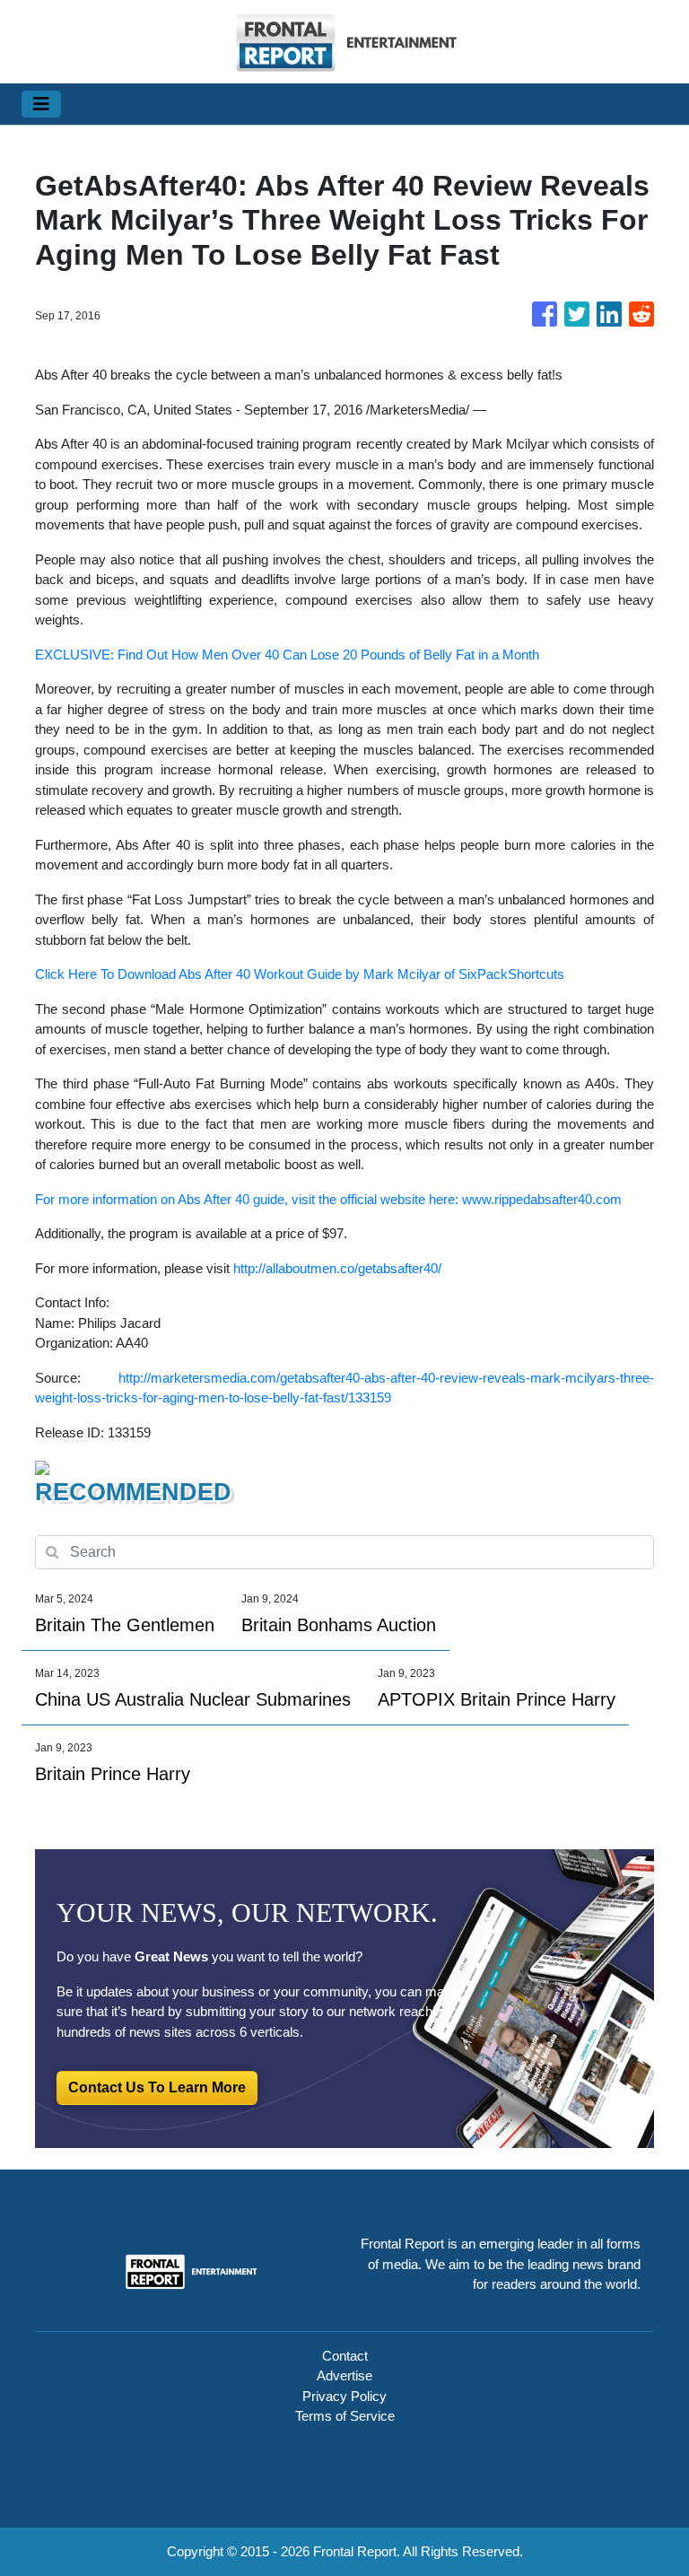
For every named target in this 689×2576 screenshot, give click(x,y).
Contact (345, 2356)
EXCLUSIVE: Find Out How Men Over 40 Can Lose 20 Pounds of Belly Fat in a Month (287, 655)
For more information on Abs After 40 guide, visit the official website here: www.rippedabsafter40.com (328, 1199)
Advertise (344, 2375)
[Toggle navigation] (41, 104)
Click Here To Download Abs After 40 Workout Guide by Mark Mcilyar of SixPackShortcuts (300, 974)
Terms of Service (345, 2416)
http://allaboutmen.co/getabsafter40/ (337, 1268)
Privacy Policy (344, 2396)
